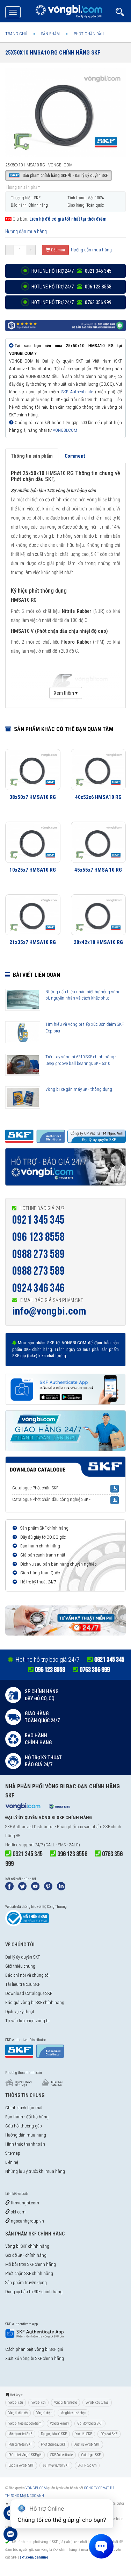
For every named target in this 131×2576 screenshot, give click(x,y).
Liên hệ (12, 2162)
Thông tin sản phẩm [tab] (32, 456)
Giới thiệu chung (20, 1966)
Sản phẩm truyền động (26, 2282)
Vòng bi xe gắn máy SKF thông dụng (79, 1089)
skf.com (18, 2212)
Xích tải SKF (84, 2434)
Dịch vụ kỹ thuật (20, 2012)
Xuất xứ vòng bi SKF (87, 2444)
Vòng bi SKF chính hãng (27, 2246)
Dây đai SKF (109, 2434)
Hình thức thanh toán (25, 2144)
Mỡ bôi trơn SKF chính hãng (31, 2264)
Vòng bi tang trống (65, 2402)
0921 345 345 (38, 1220)
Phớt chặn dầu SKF (53, 2444)
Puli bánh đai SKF (20, 2444)
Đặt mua (57, 250)
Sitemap (13, 2153)
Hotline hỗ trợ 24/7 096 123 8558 (71, 287)
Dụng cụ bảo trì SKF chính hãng (34, 2292)
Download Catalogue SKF (29, 1993)
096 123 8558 (38, 1237)
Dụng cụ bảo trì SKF (54, 2434)
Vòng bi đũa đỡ (18, 2413)
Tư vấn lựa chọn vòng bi (27, 2021)
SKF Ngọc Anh (87, 2465)
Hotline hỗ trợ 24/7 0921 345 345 (71, 271)
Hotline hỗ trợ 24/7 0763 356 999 (71, 302)
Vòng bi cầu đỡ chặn (73, 2413)
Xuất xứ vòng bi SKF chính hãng (35, 2358)
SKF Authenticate (77, 392)
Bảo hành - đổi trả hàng (27, 2117)
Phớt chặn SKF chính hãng (29, 2273)
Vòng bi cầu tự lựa (97, 2402)
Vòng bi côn (38, 2402)
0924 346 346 (38, 1288)
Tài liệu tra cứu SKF (23, 1984)
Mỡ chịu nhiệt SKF (20, 2434)
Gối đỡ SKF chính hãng (26, 2255)
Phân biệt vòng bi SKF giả (25, 2455)
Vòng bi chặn (44, 2413)
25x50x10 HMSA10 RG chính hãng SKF (53, 53)
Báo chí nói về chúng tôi (27, 1975)
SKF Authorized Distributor (30, 1827)
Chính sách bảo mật (24, 2108)
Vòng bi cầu (16, 2402)
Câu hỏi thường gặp (24, 2126)
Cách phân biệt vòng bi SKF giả (34, 2349)
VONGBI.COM (65, 430)
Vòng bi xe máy (59, 2423)
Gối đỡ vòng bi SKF (90, 2423)
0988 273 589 (38, 1254)
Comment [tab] (75, 456)
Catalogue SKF (91, 2455)
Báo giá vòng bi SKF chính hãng (35, 2002)
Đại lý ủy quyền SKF (23, 1957)
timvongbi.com (24, 2203)
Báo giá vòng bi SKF (21, 2465)
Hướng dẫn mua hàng (26, 231)
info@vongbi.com (49, 1311)
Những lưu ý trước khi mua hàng (35, 2171)
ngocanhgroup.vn (27, 2221)
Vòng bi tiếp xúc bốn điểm (25, 2423)
